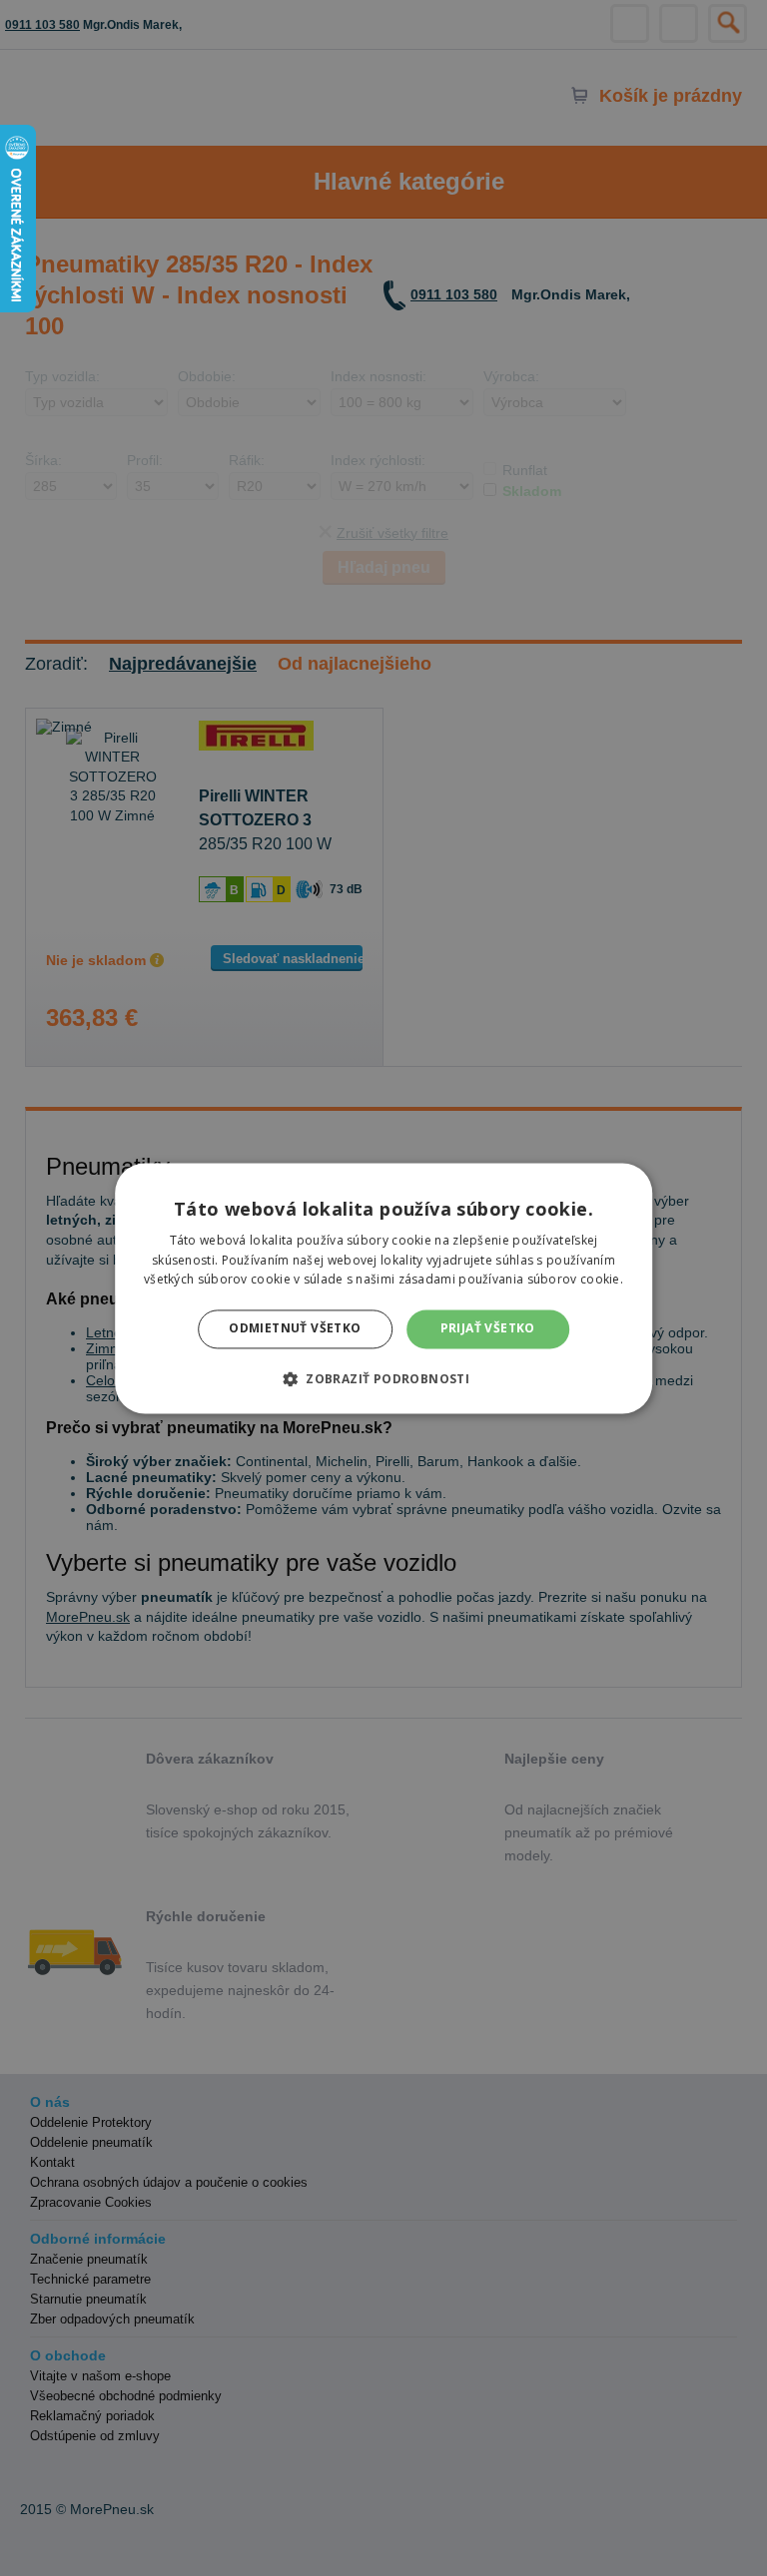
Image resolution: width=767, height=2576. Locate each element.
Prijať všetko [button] (488, 1329)
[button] (383, 1378)
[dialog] (383, 1288)
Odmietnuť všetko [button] (295, 1329)
